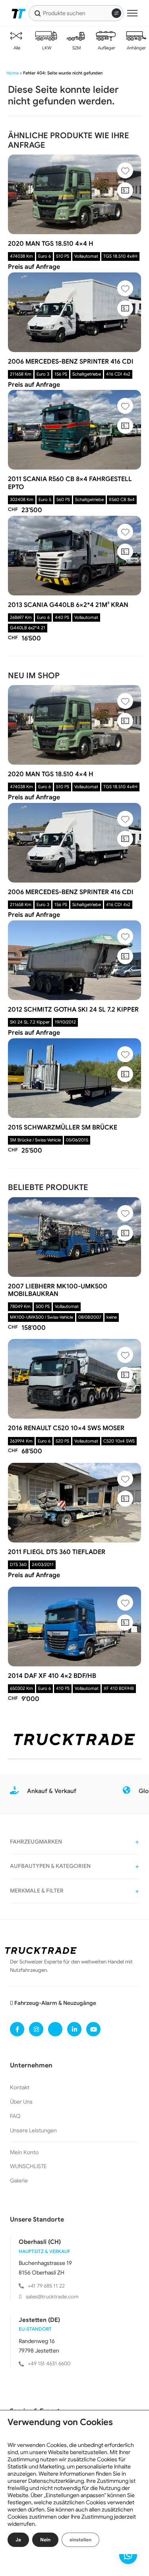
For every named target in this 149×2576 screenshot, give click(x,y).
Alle (16, 48)
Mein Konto (24, 2152)
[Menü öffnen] (132, 13)
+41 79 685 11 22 (46, 2286)
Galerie (19, 2181)
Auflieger (106, 48)
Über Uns (21, 2102)
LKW (46, 48)
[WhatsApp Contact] (128, 2555)
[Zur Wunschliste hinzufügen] (125, 170)
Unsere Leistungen (33, 2130)
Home (13, 73)
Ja (18, 2540)
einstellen (80, 2540)
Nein (45, 2540)
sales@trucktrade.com (52, 2297)
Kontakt (20, 2087)
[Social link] (17, 2029)
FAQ (15, 2116)
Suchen (38, 13)
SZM (76, 48)
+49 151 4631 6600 (49, 2364)
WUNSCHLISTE (28, 2166)
